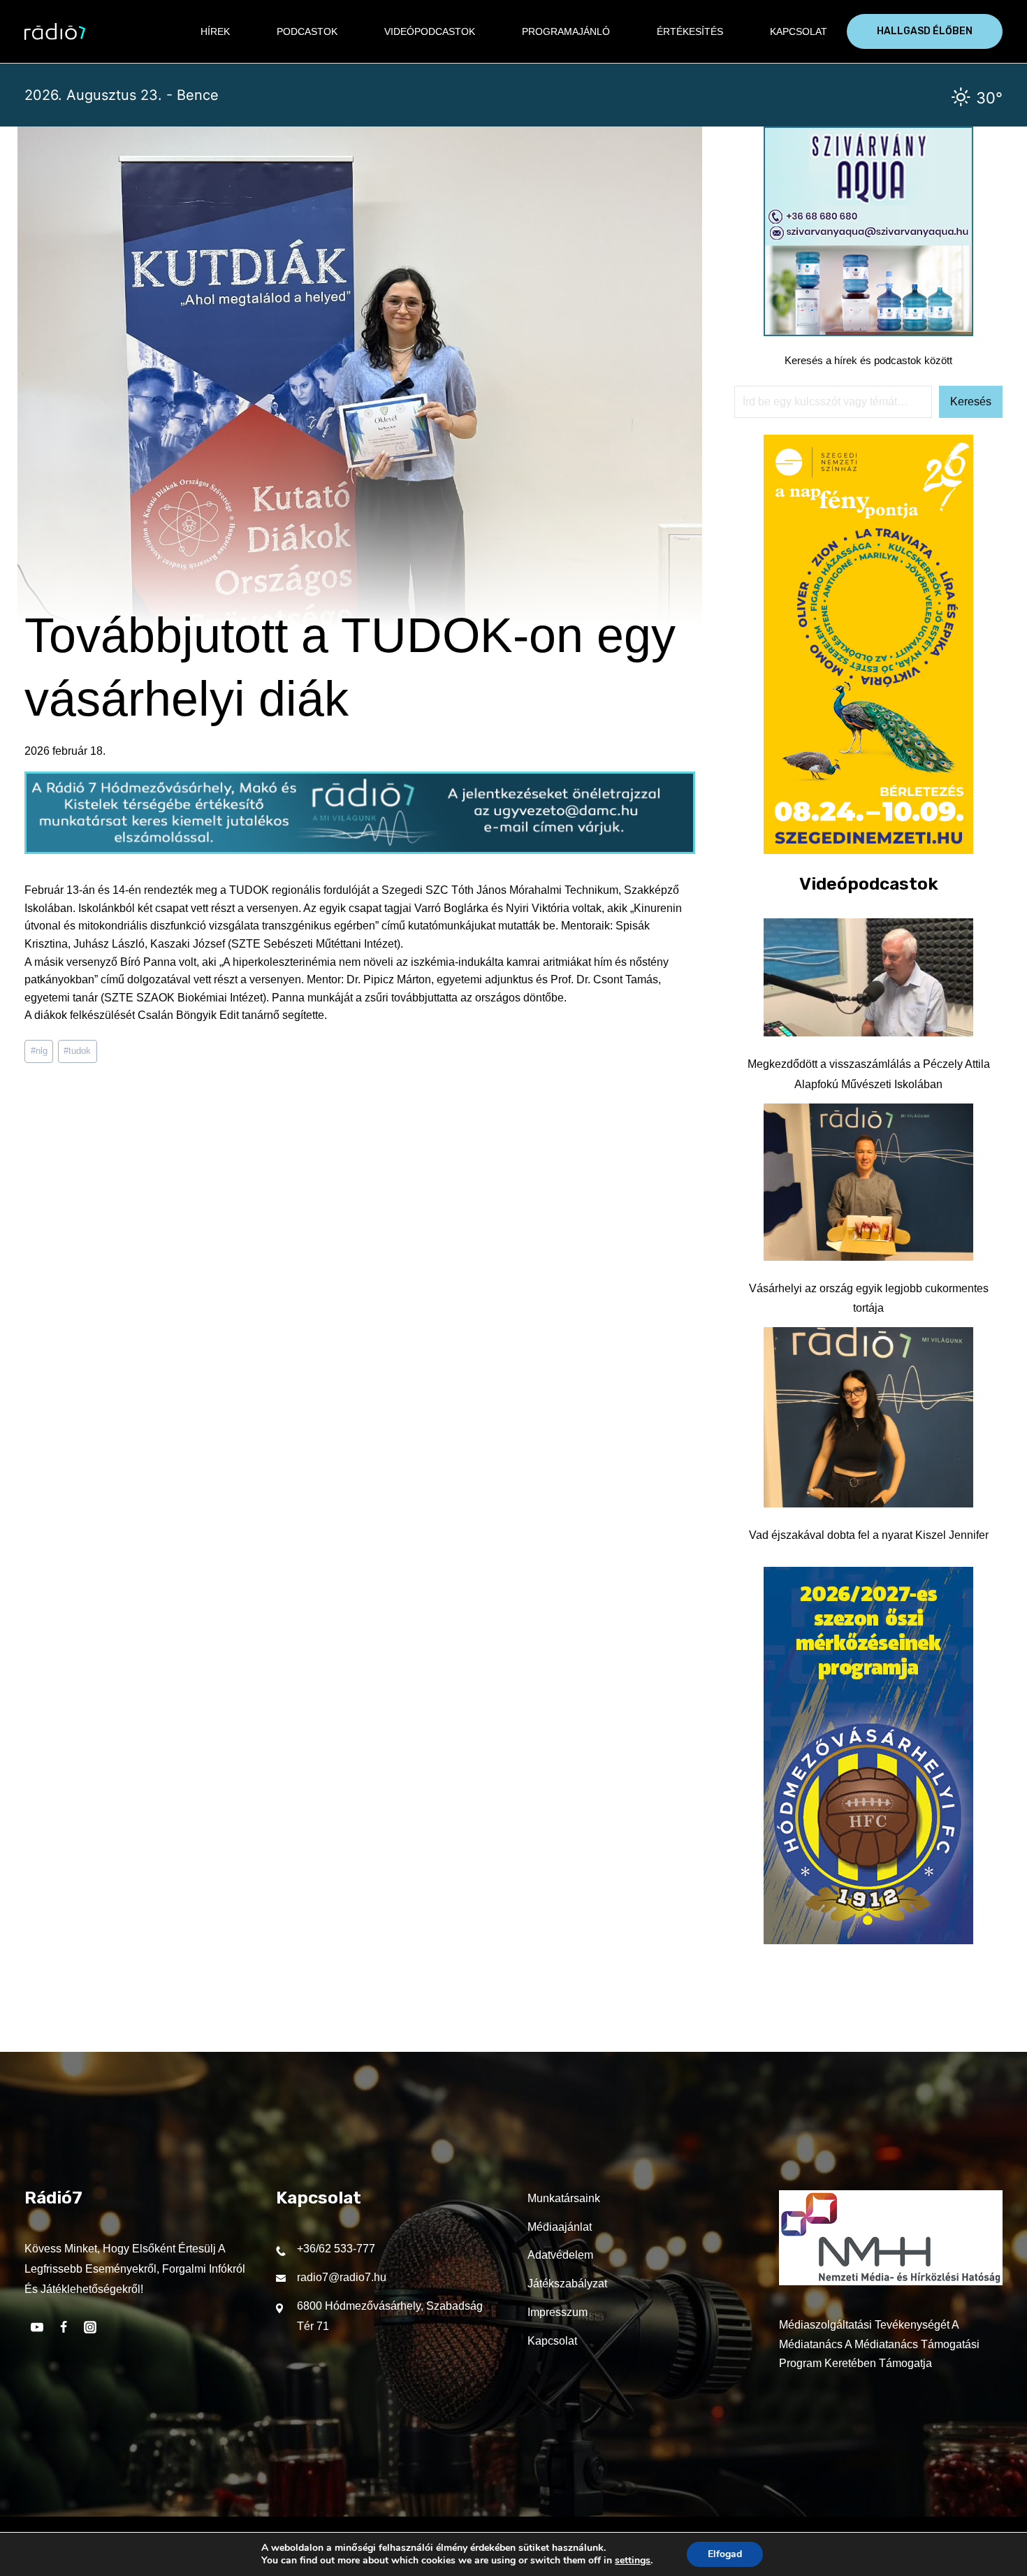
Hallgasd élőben (925, 31)
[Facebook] (64, 2327)
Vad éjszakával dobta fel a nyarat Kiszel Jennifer (869, 1535)
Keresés (971, 401)
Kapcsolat (799, 31)
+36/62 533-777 (336, 2249)
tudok (77, 1051)
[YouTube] (37, 2327)
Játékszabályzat (567, 2284)
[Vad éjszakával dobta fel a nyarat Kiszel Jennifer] (868, 1417)
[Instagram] (90, 2327)
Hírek (215, 31)
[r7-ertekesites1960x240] (360, 850)
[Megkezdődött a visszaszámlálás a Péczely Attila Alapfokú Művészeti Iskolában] (868, 978)
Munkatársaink (564, 2198)
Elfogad (725, 2554)
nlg (39, 1051)
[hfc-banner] (868, 1940)
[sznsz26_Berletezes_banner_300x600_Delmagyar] (868, 850)
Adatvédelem (560, 2255)
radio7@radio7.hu (342, 2277)
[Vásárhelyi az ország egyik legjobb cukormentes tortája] (868, 1182)
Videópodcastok (430, 31)
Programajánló (566, 31)
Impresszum (558, 2312)
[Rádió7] (55, 31)
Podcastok (307, 31)
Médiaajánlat (560, 2227)
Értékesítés (690, 31)
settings (633, 2561)
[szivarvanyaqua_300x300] (868, 332)
